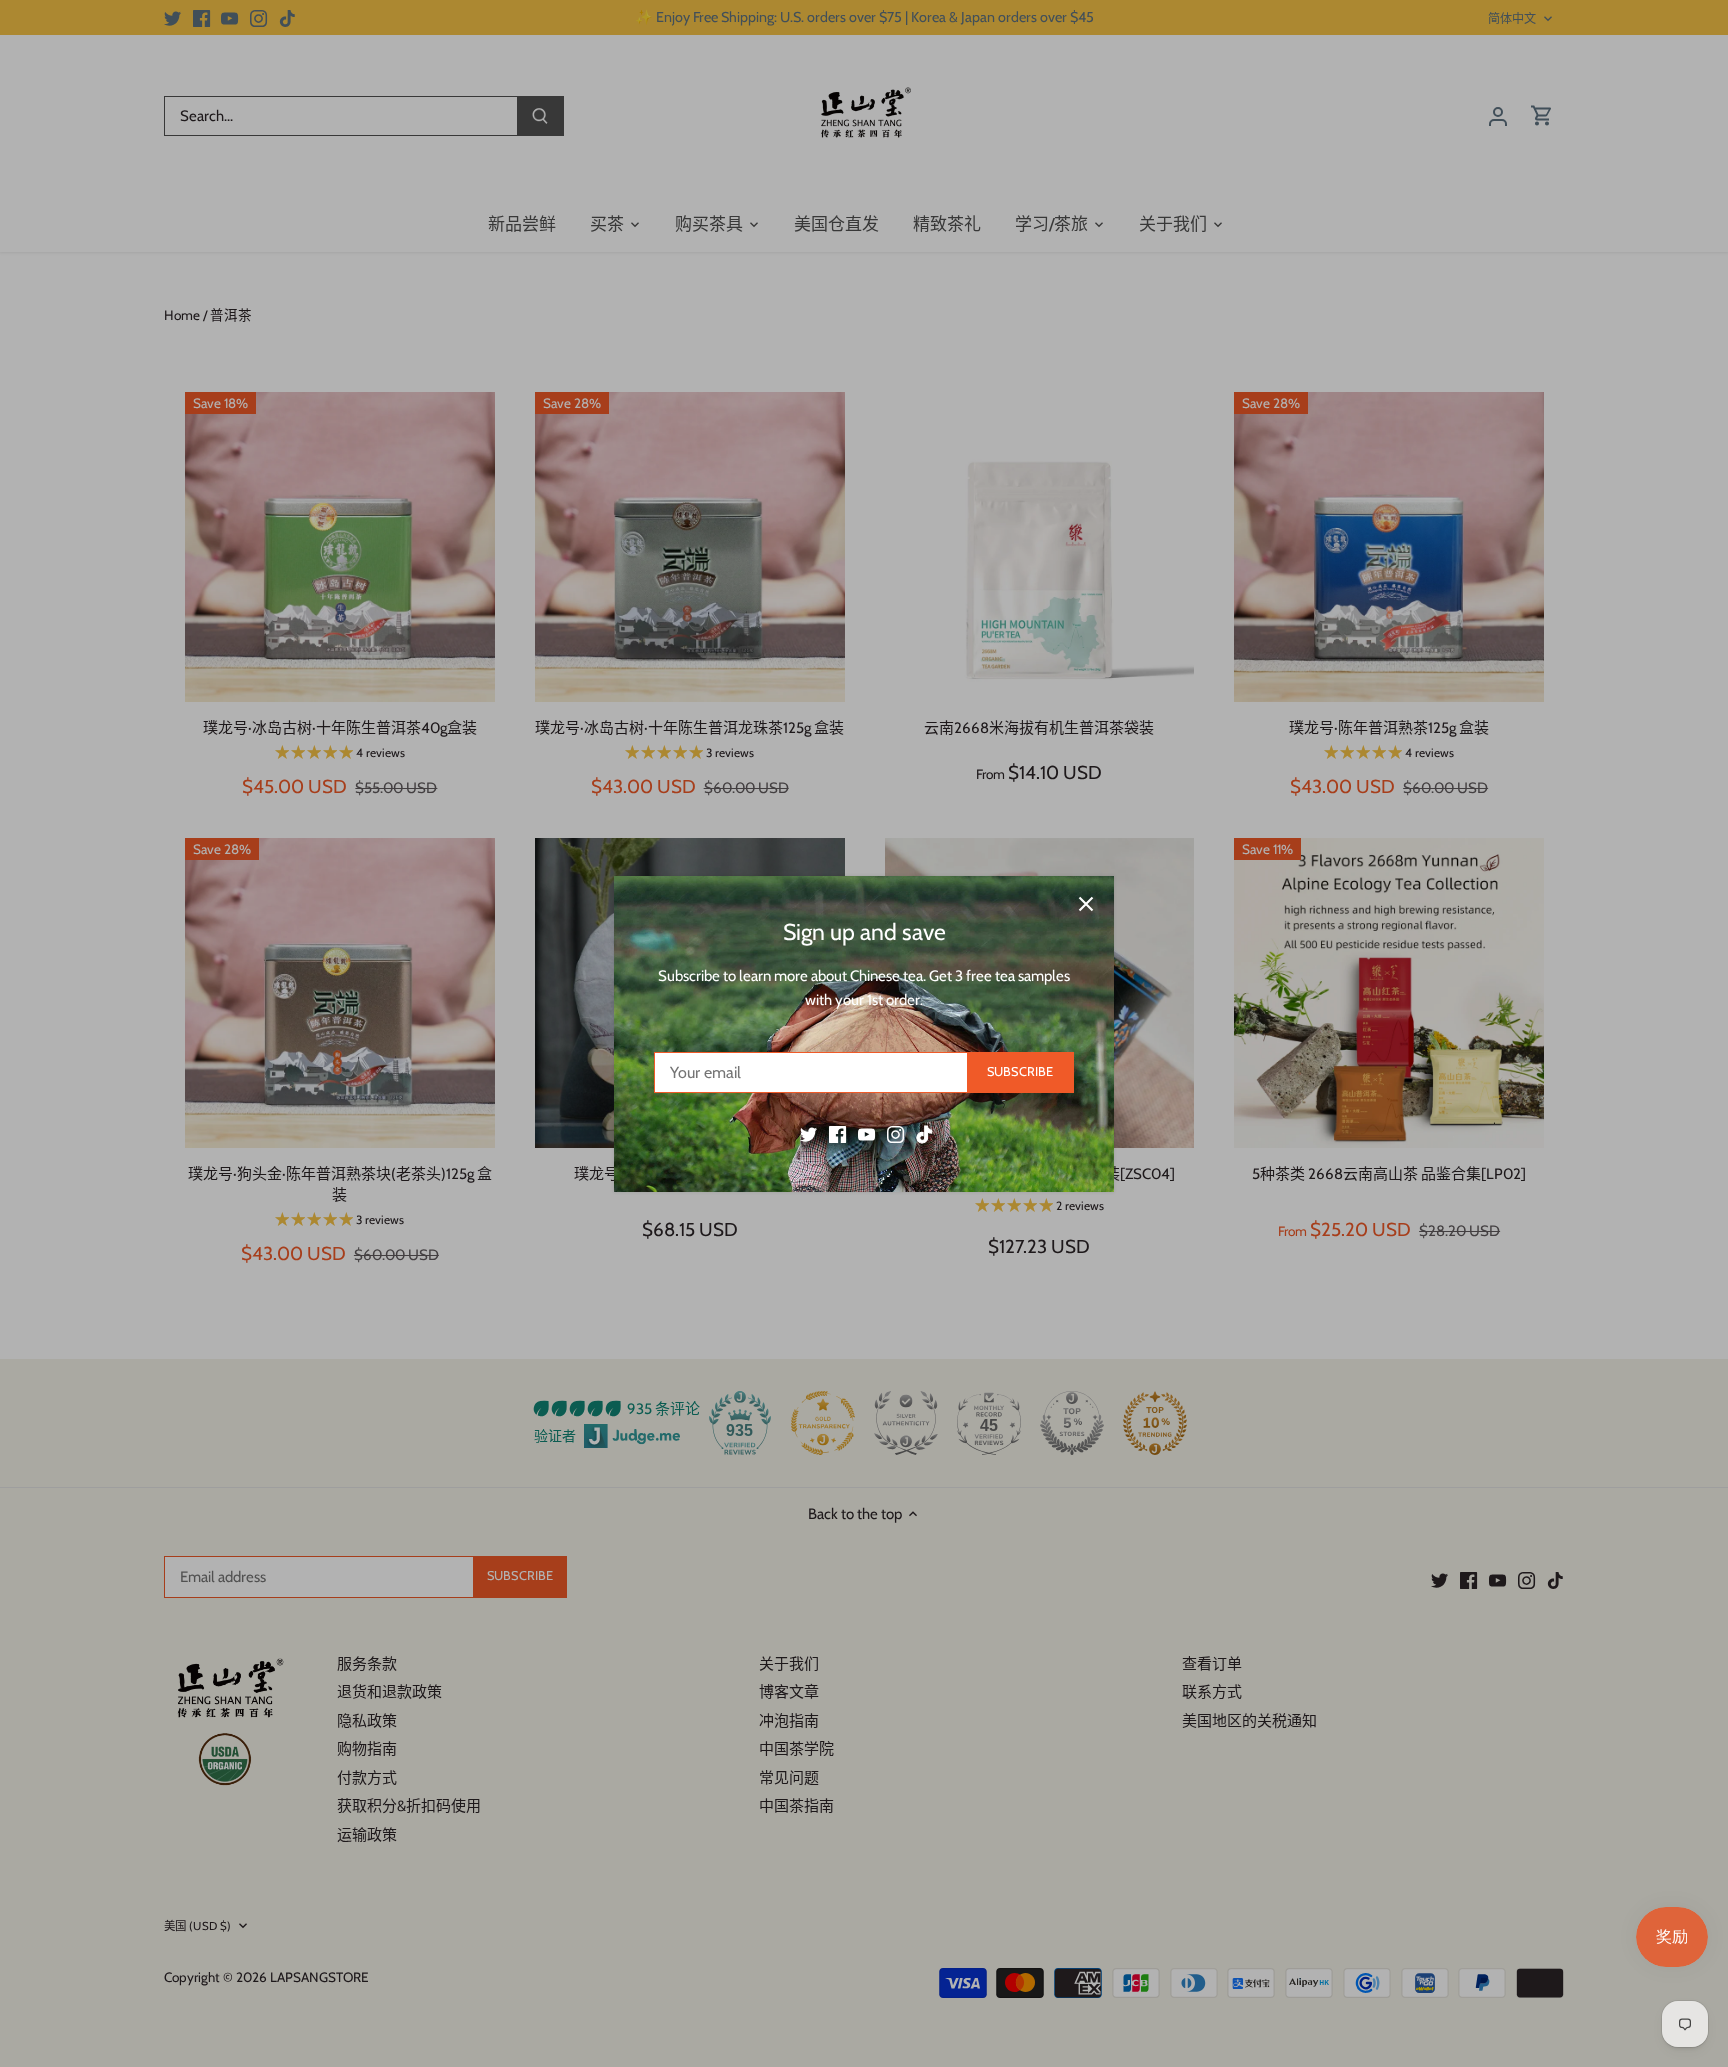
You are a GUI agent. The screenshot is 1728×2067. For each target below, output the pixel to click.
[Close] (1086, 904)
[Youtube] (866, 1133)
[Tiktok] (924, 1133)
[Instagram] (895, 1133)
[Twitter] (808, 1133)
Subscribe (1020, 1071)
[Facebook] (837, 1133)
